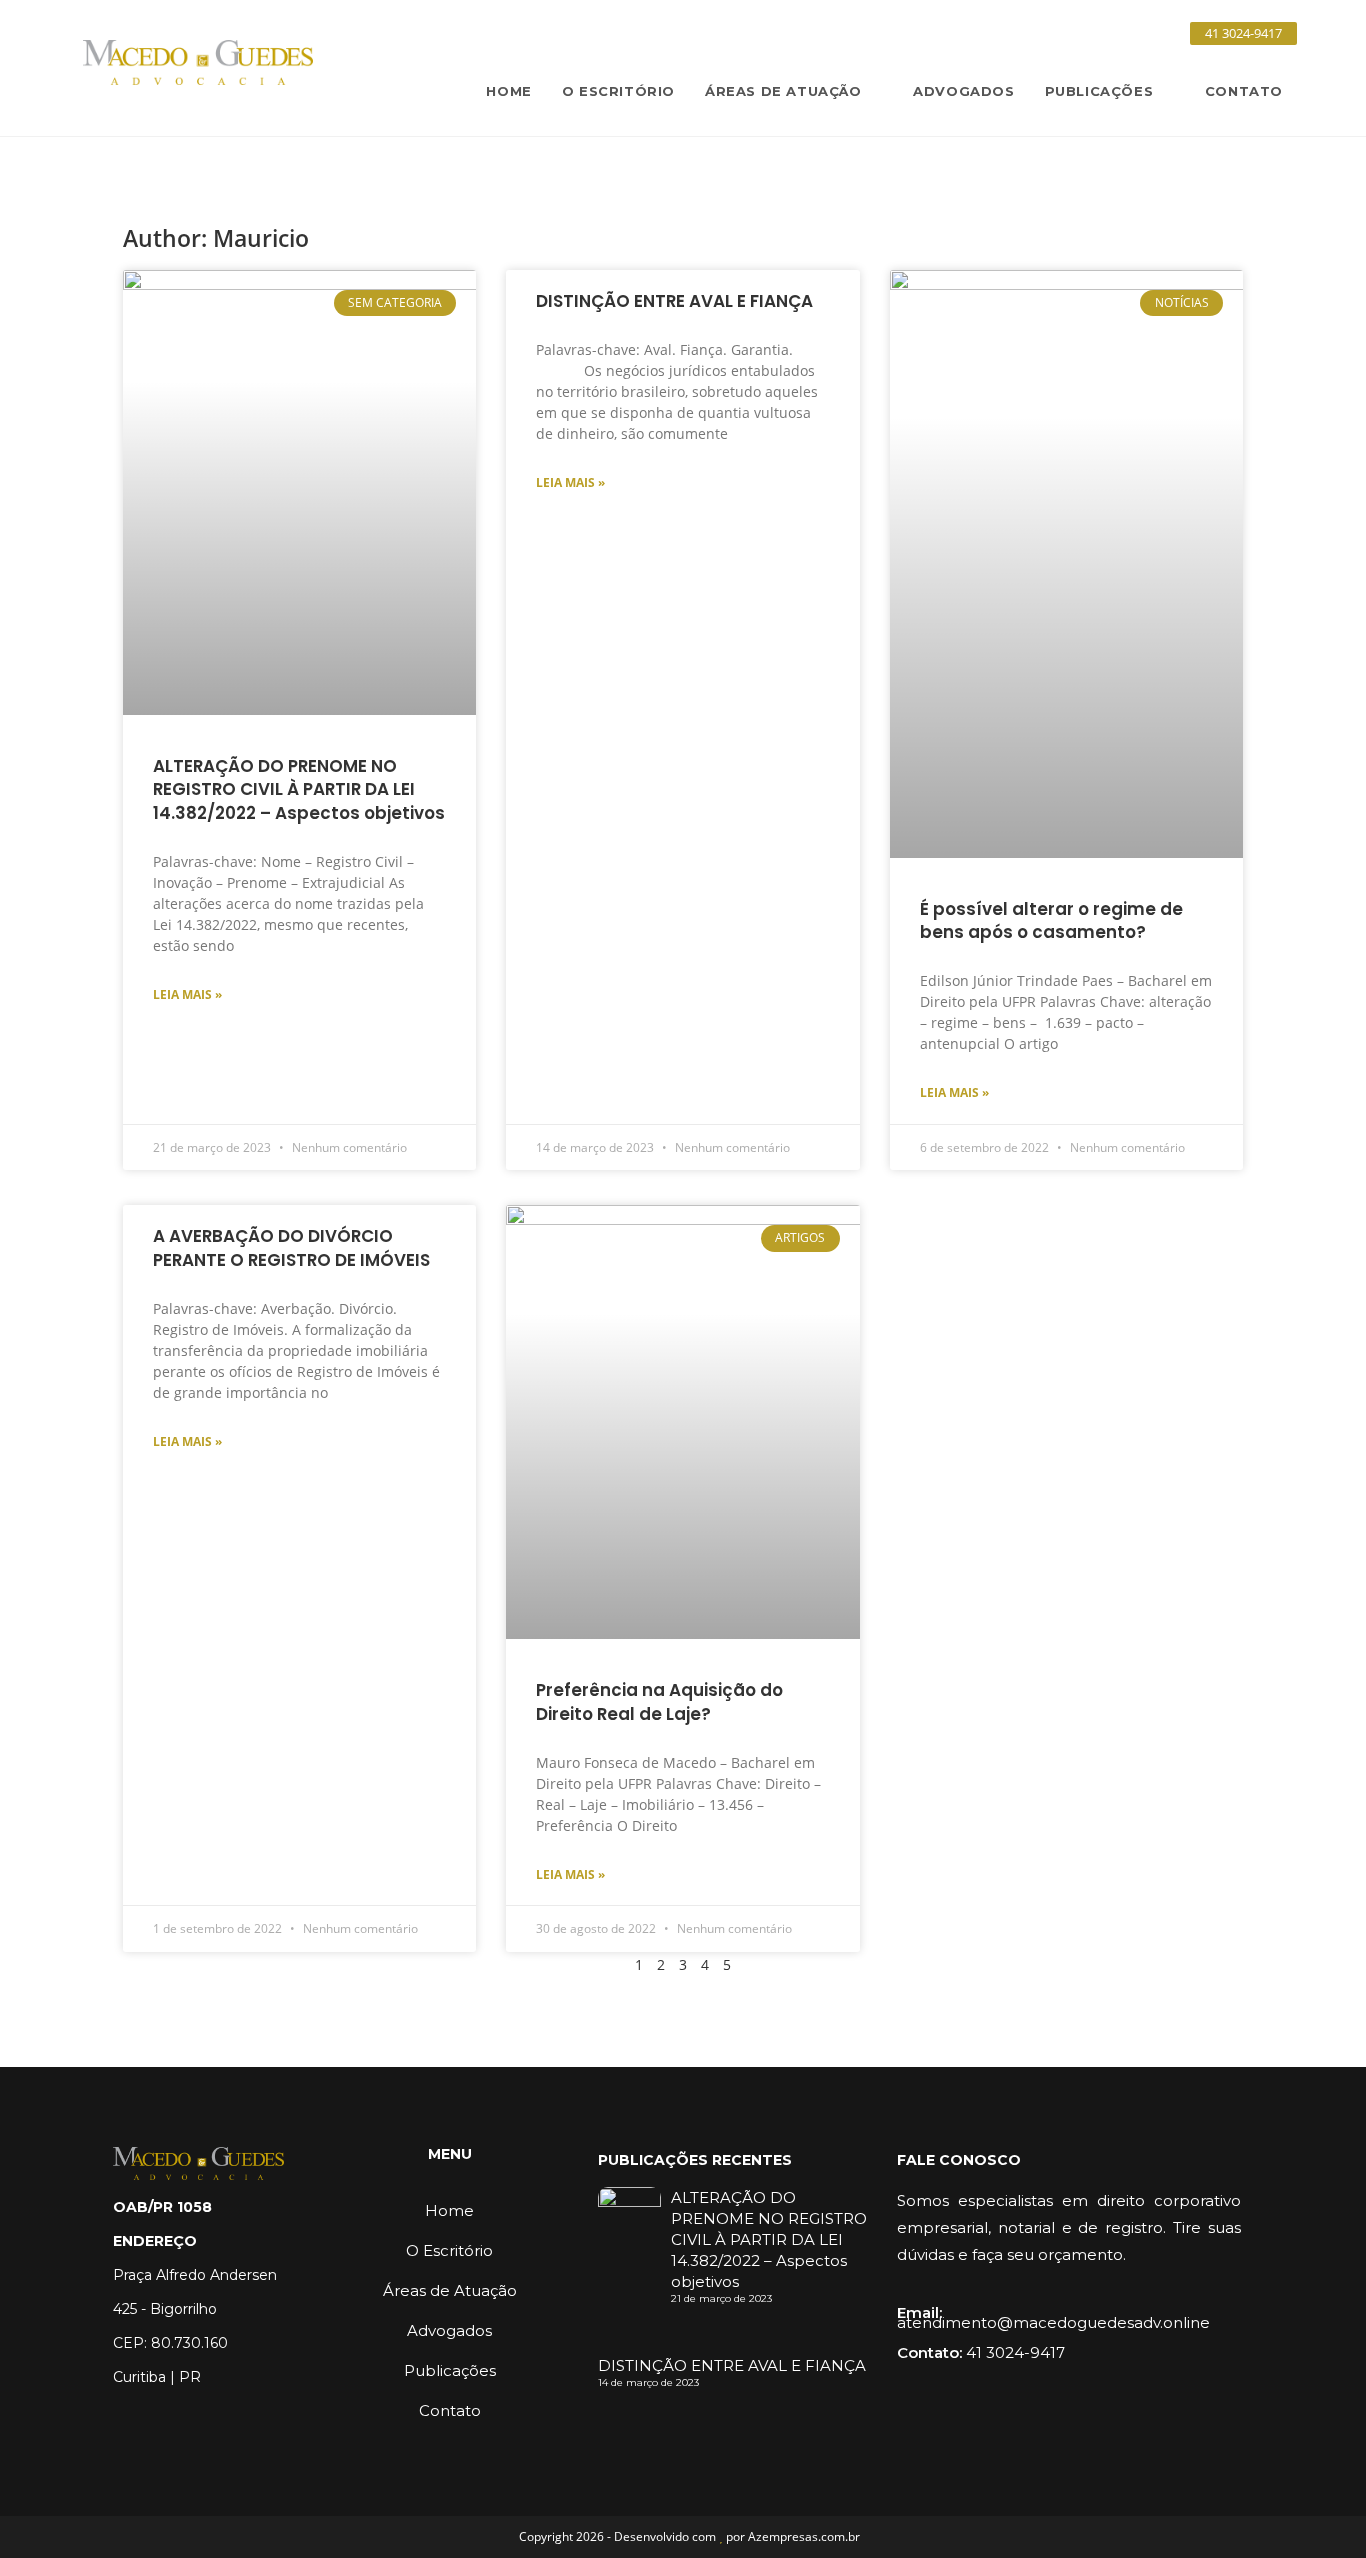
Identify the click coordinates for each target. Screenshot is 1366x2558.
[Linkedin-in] (1121, 33)
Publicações (450, 2370)
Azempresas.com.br (804, 2536)
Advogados (449, 2330)
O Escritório (449, 2250)
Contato (450, 2410)
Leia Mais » (187, 994)
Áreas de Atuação (450, 2290)
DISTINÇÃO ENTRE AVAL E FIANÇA (674, 301)
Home (449, 2210)
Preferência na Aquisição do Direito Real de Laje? (659, 1702)
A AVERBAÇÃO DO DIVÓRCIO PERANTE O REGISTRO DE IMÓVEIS (291, 1248)
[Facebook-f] (1069, 33)
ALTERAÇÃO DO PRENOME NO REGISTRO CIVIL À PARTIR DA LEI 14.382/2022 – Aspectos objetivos (299, 789)
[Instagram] (1095, 33)
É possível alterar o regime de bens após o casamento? (1051, 921)
